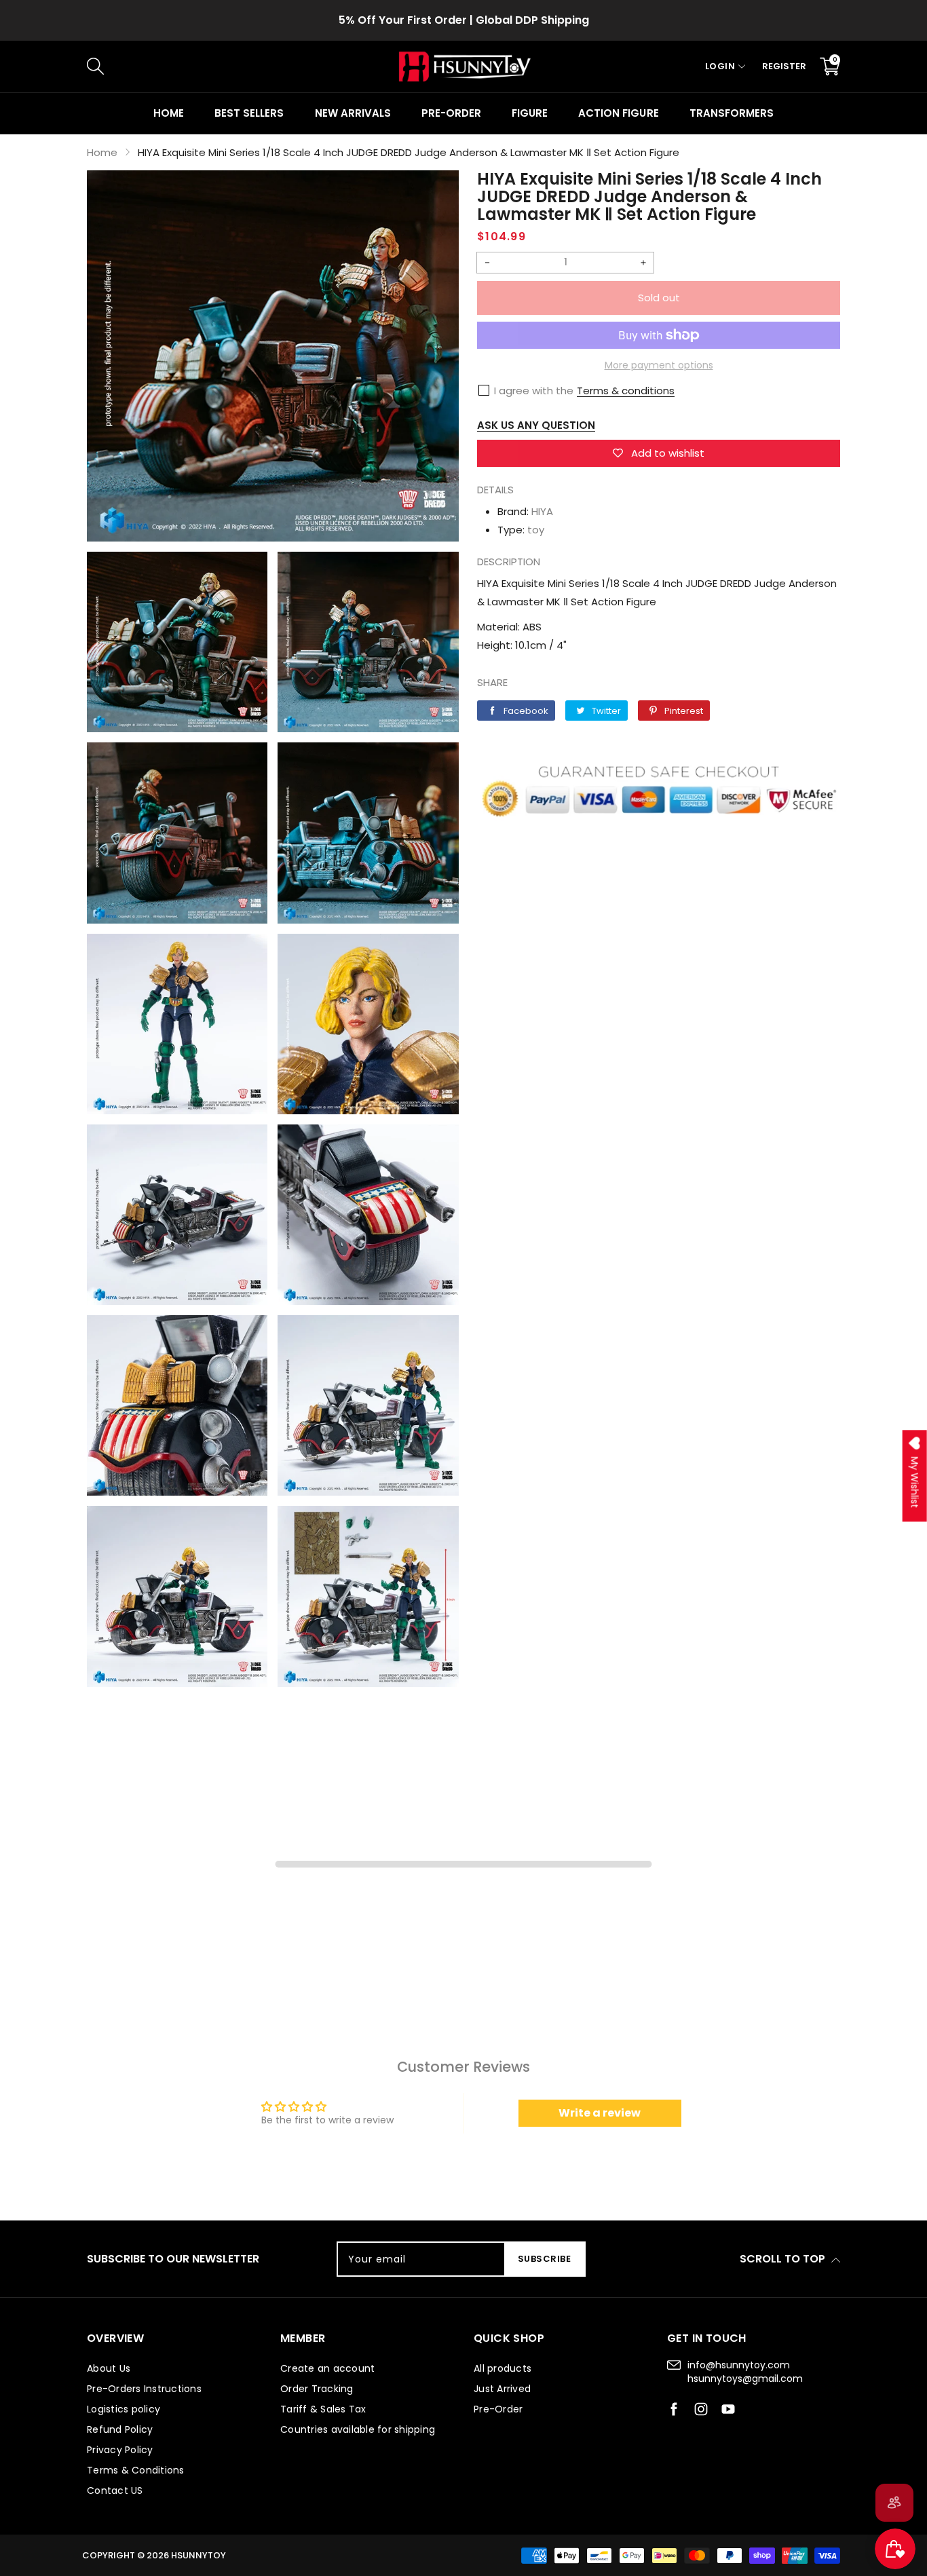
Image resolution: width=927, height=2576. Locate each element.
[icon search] (315, 67)
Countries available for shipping (358, 2429)
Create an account (327, 2368)
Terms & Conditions (136, 2470)
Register (784, 66)
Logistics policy (124, 2409)
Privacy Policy (120, 2450)
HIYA (542, 511)
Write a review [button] (600, 2113)
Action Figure (618, 113)
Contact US (115, 2490)
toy (536, 530)
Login (720, 66)
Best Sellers (249, 113)
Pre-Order (498, 2409)
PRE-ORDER (451, 113)
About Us (109, 2368)
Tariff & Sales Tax (323, 2409)
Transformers (732, 113)
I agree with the (534, 391)
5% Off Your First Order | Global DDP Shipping (464, 20)
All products (503, 2368)
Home (169, 113)
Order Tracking (317, 2389)
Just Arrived (502, 2389)
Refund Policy (120, 2429)
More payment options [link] (659, 365)
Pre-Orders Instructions (144, 2389)
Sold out (659, 298)
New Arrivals (353, 113)
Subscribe (545, 2259)
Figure (530, 113)
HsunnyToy (198, 2555)
